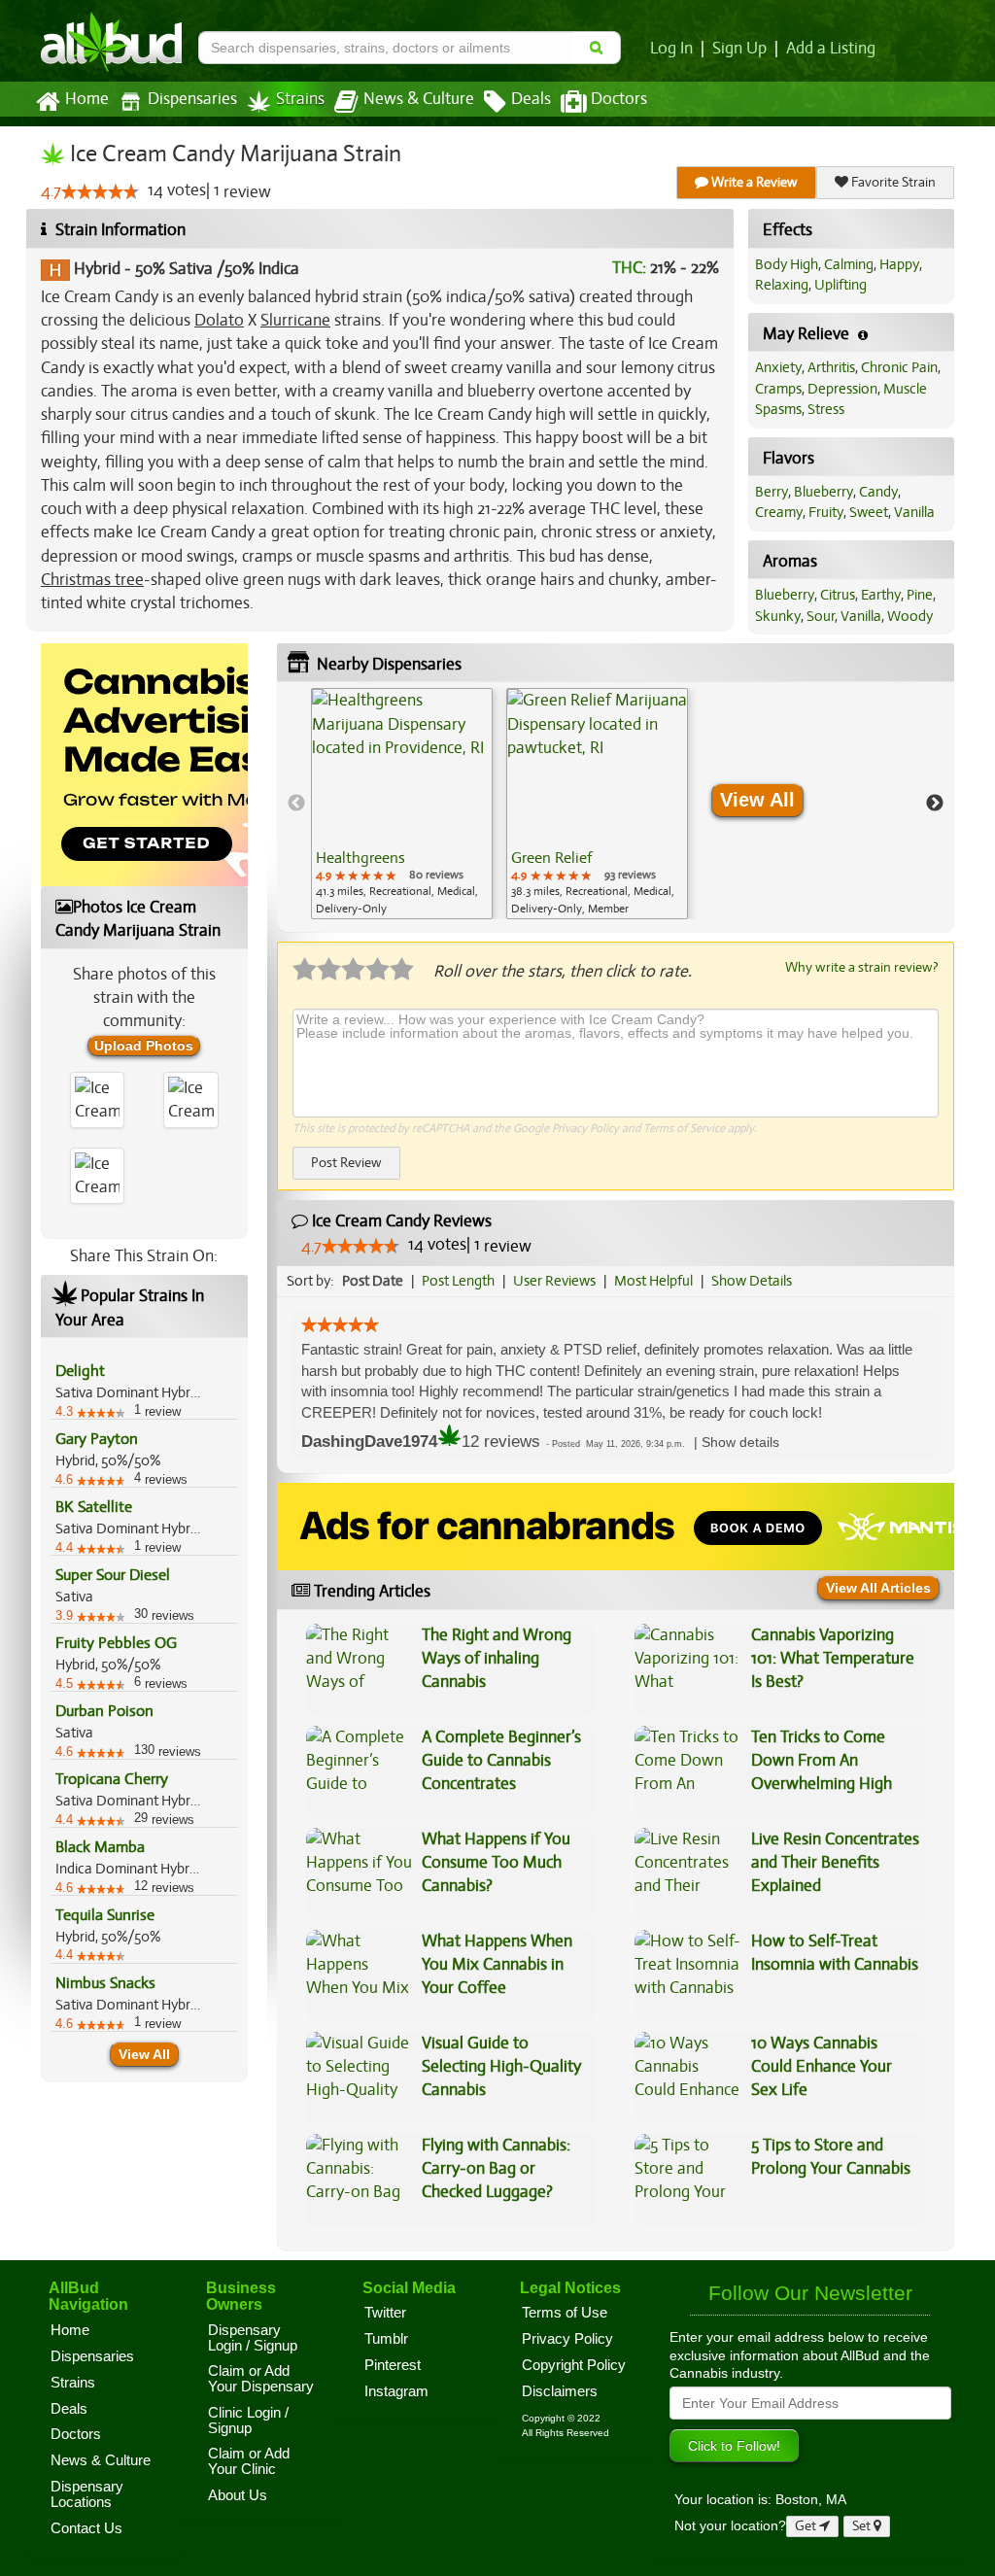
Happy (899, 264)
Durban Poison (104, 1711)
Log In (671, 49)
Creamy (779, 512)
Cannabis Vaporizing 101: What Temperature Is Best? (833, 1659)
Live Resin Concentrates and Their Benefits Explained (835, 1863)
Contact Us (86, 2528)
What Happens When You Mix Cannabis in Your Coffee (497, 1965)
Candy (878, 492)
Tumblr (386, 2339)
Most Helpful (653, 1281)
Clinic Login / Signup (248, 2421)
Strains (300, 99)
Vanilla (914, 512)
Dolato (219, 320)
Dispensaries (192, 99)
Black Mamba (100, 1847)
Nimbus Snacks (105, 1983)
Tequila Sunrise (105, 1915)
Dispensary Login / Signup (253, 2338)
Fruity (826, 512)
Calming (849, 264)
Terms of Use (565, 2313)
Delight (80, 1371)
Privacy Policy (585, 1128)
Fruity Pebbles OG (116, 1643)
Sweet (869, 512)
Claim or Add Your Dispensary (261, 2379)
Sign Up (739, 49)
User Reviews (554, 1281)
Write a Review (753, 182)
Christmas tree (92, 580)
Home (87, 99)
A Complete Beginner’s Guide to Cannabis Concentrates (501, 1761)
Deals (531, 99)
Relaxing (782, 285)
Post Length (458, 1281)
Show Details (752, 1281)
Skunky (778, 616)
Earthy (881, 595)
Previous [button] (296, 804)
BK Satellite (94, 1507)
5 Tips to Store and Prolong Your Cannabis (831, 2157)
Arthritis (831, 367)
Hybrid (97, 269)
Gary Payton (97, 1439)
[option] (402, 804)
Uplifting (841, 285)
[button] (740, 1443)
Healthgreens (360, 858)
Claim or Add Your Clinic (249, 2461)
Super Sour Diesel (113, 1575)
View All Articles (878, 1588)
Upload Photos (144, 1046)
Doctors (619, 99)
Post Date (373, 1281)
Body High (787, 264)
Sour (821, 616)
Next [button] (935, 804)
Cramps (778, 389)
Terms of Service (684, 1128)
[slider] (100, 191)
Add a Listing (831, 49)
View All (144, 2054)
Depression (842, 389)
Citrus (838, 595)
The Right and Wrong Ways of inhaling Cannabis (497, 1659)
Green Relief (551, 858)
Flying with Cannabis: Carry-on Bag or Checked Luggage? (496, 2169)
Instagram (396, 2391)
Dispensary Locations (87, 2494)
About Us (238, 2495)
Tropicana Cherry (112, 1779)
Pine (920, 595)
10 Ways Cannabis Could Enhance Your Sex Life (822, 2067)
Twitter (385, 2313)
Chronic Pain (899, 367)
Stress (826, 409)
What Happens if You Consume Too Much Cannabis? (496, 1863)
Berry (772, 492)
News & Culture (419, 99)
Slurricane (295, 320)
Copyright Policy (574, 2365)
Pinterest (393, 2365)
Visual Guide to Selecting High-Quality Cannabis (501, 2067)
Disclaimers (560, 2391)
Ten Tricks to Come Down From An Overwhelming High (822, 1761)
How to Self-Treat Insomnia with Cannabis (835, 1953)
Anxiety (778, 367)
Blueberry (823, 492)
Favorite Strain (892, 182)
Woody (910, 616)
